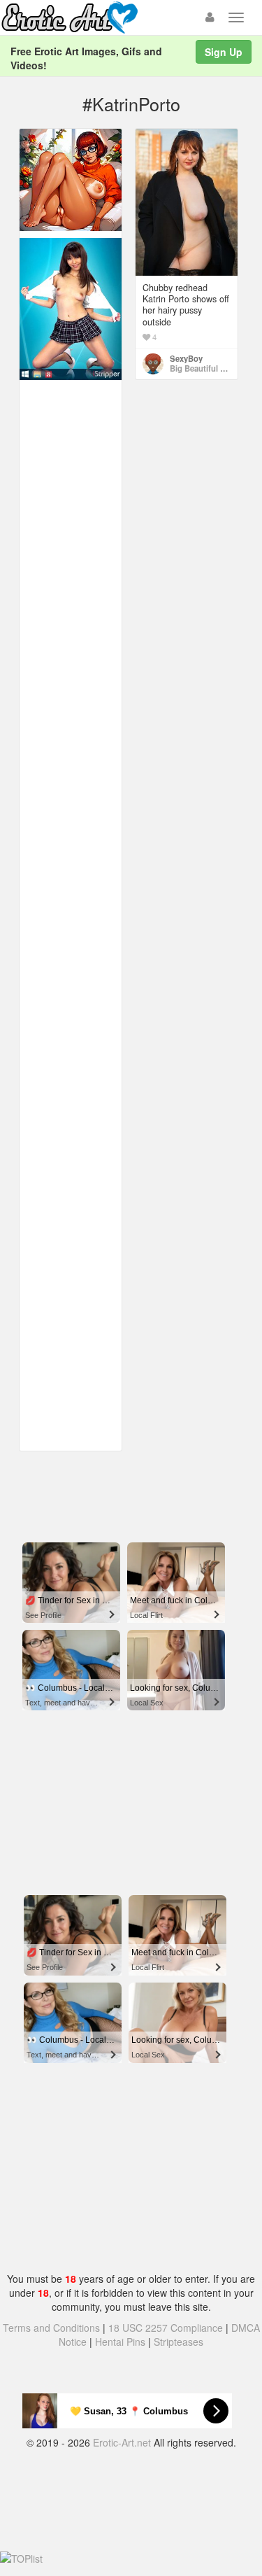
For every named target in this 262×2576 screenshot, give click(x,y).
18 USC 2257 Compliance (166, 2328)
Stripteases (179, 2342)
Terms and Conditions (51, 2328)
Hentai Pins (120, 2342)
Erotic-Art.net (122, 2442)
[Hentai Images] (71, 178)
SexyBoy (186, 358)
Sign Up (224, 52)
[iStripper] (71, 308)
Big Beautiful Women (209, 368)
